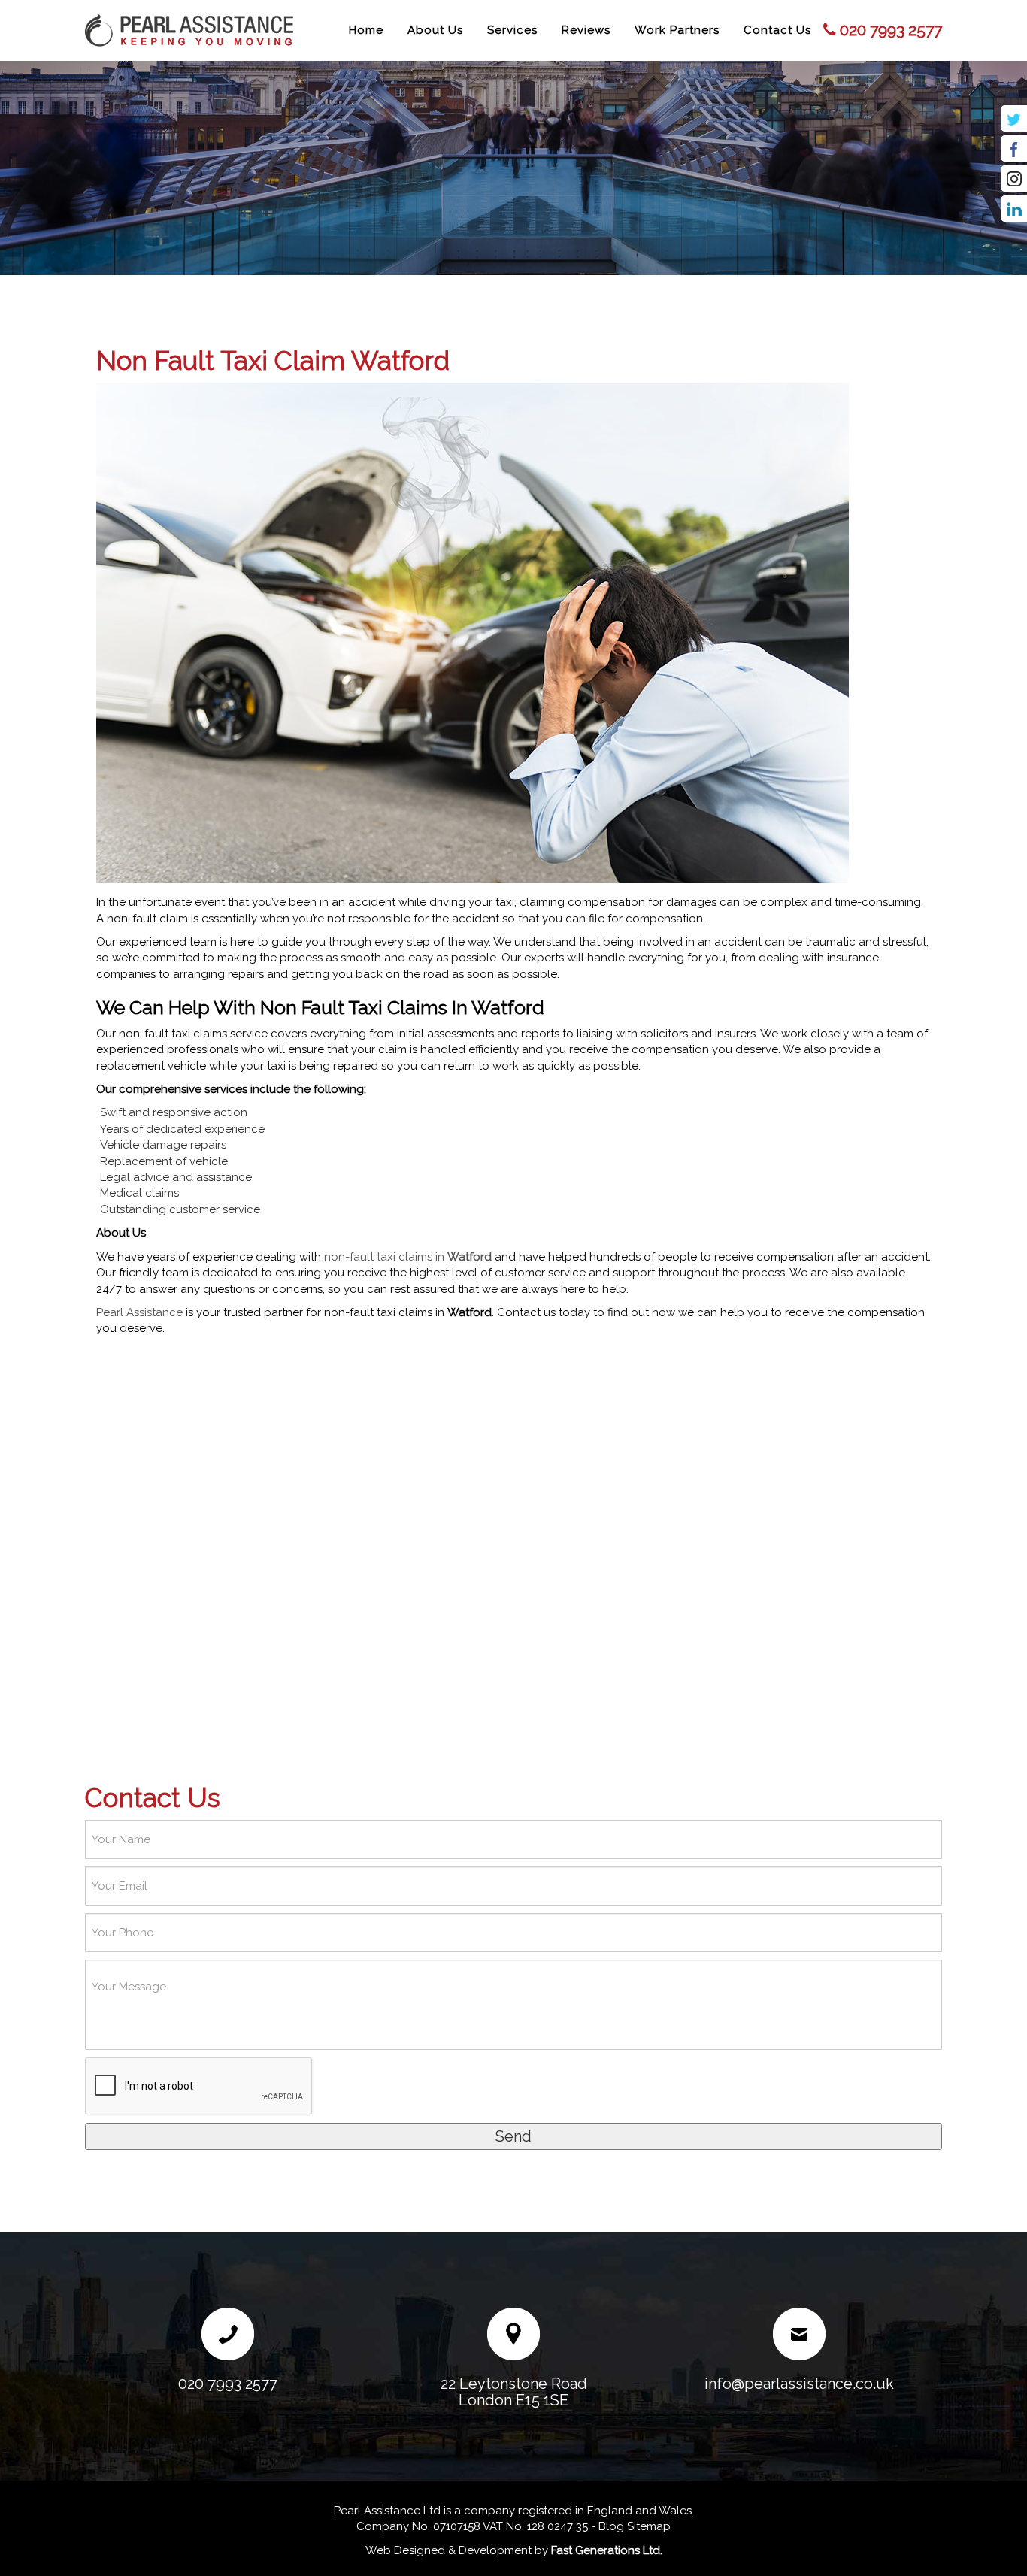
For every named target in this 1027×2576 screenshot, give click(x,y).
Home (366, 30)
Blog (611, 2526)
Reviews (586, 30)
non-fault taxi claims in (408, 1257)
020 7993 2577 (891, 30)
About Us (435, 30)
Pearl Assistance (139, 1312)
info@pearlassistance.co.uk (799, 2384)
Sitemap (649, 2526)
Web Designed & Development (448, 2550)
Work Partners (677, 30)
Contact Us (777, 30)
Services (512, 30)
